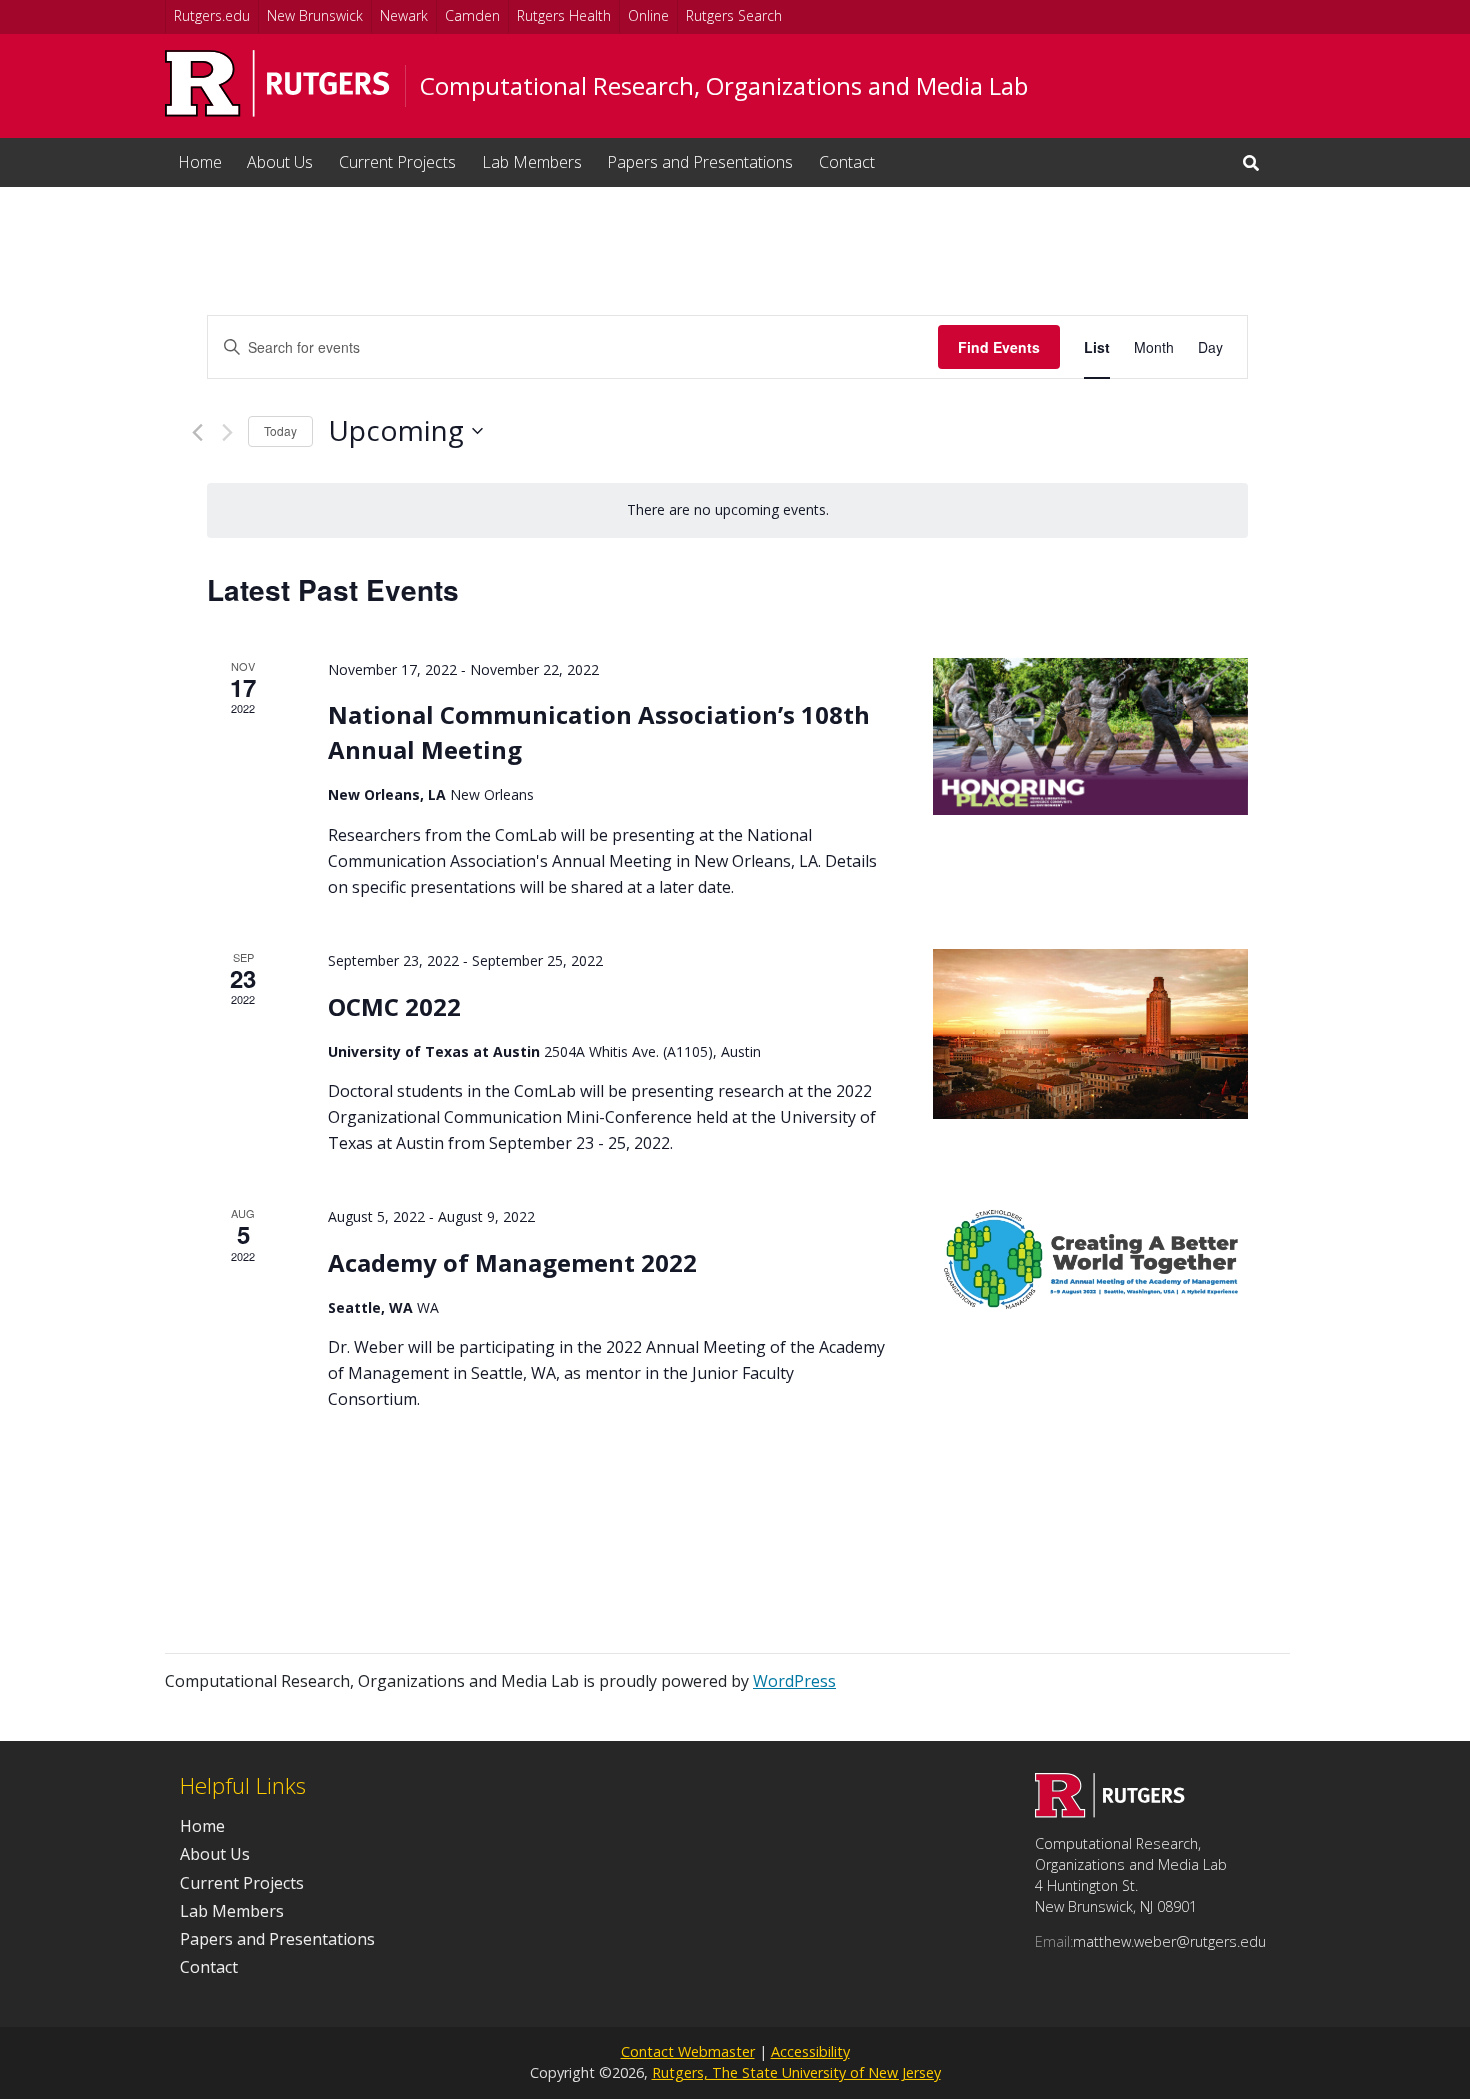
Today (280, 430)
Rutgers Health (564, 15)
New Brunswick (315, 15)
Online (648, 15)
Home (200, 162)
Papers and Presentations (700, 162)
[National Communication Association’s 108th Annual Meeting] (1090, 737)
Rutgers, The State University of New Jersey (796, 2072)
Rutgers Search (734, 15)
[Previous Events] (197, 432)
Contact (847, 162)
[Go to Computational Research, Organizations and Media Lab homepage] (1110, 1812)
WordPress (794, 1681)
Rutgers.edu (212, 15)
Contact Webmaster (688, 2051)
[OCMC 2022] (1090, 1034)
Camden (472, 15)
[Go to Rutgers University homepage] (277, 83)
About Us (280, 162)
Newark (404, 15)
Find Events (999, 347)
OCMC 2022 (394, 1006)
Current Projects (397, 162)
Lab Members (532, 162)
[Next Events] (227, 432)
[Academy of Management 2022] (1090, 1260)
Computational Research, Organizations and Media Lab (724, 86)
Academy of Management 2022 (512, 1262)
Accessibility (810, 2051)
